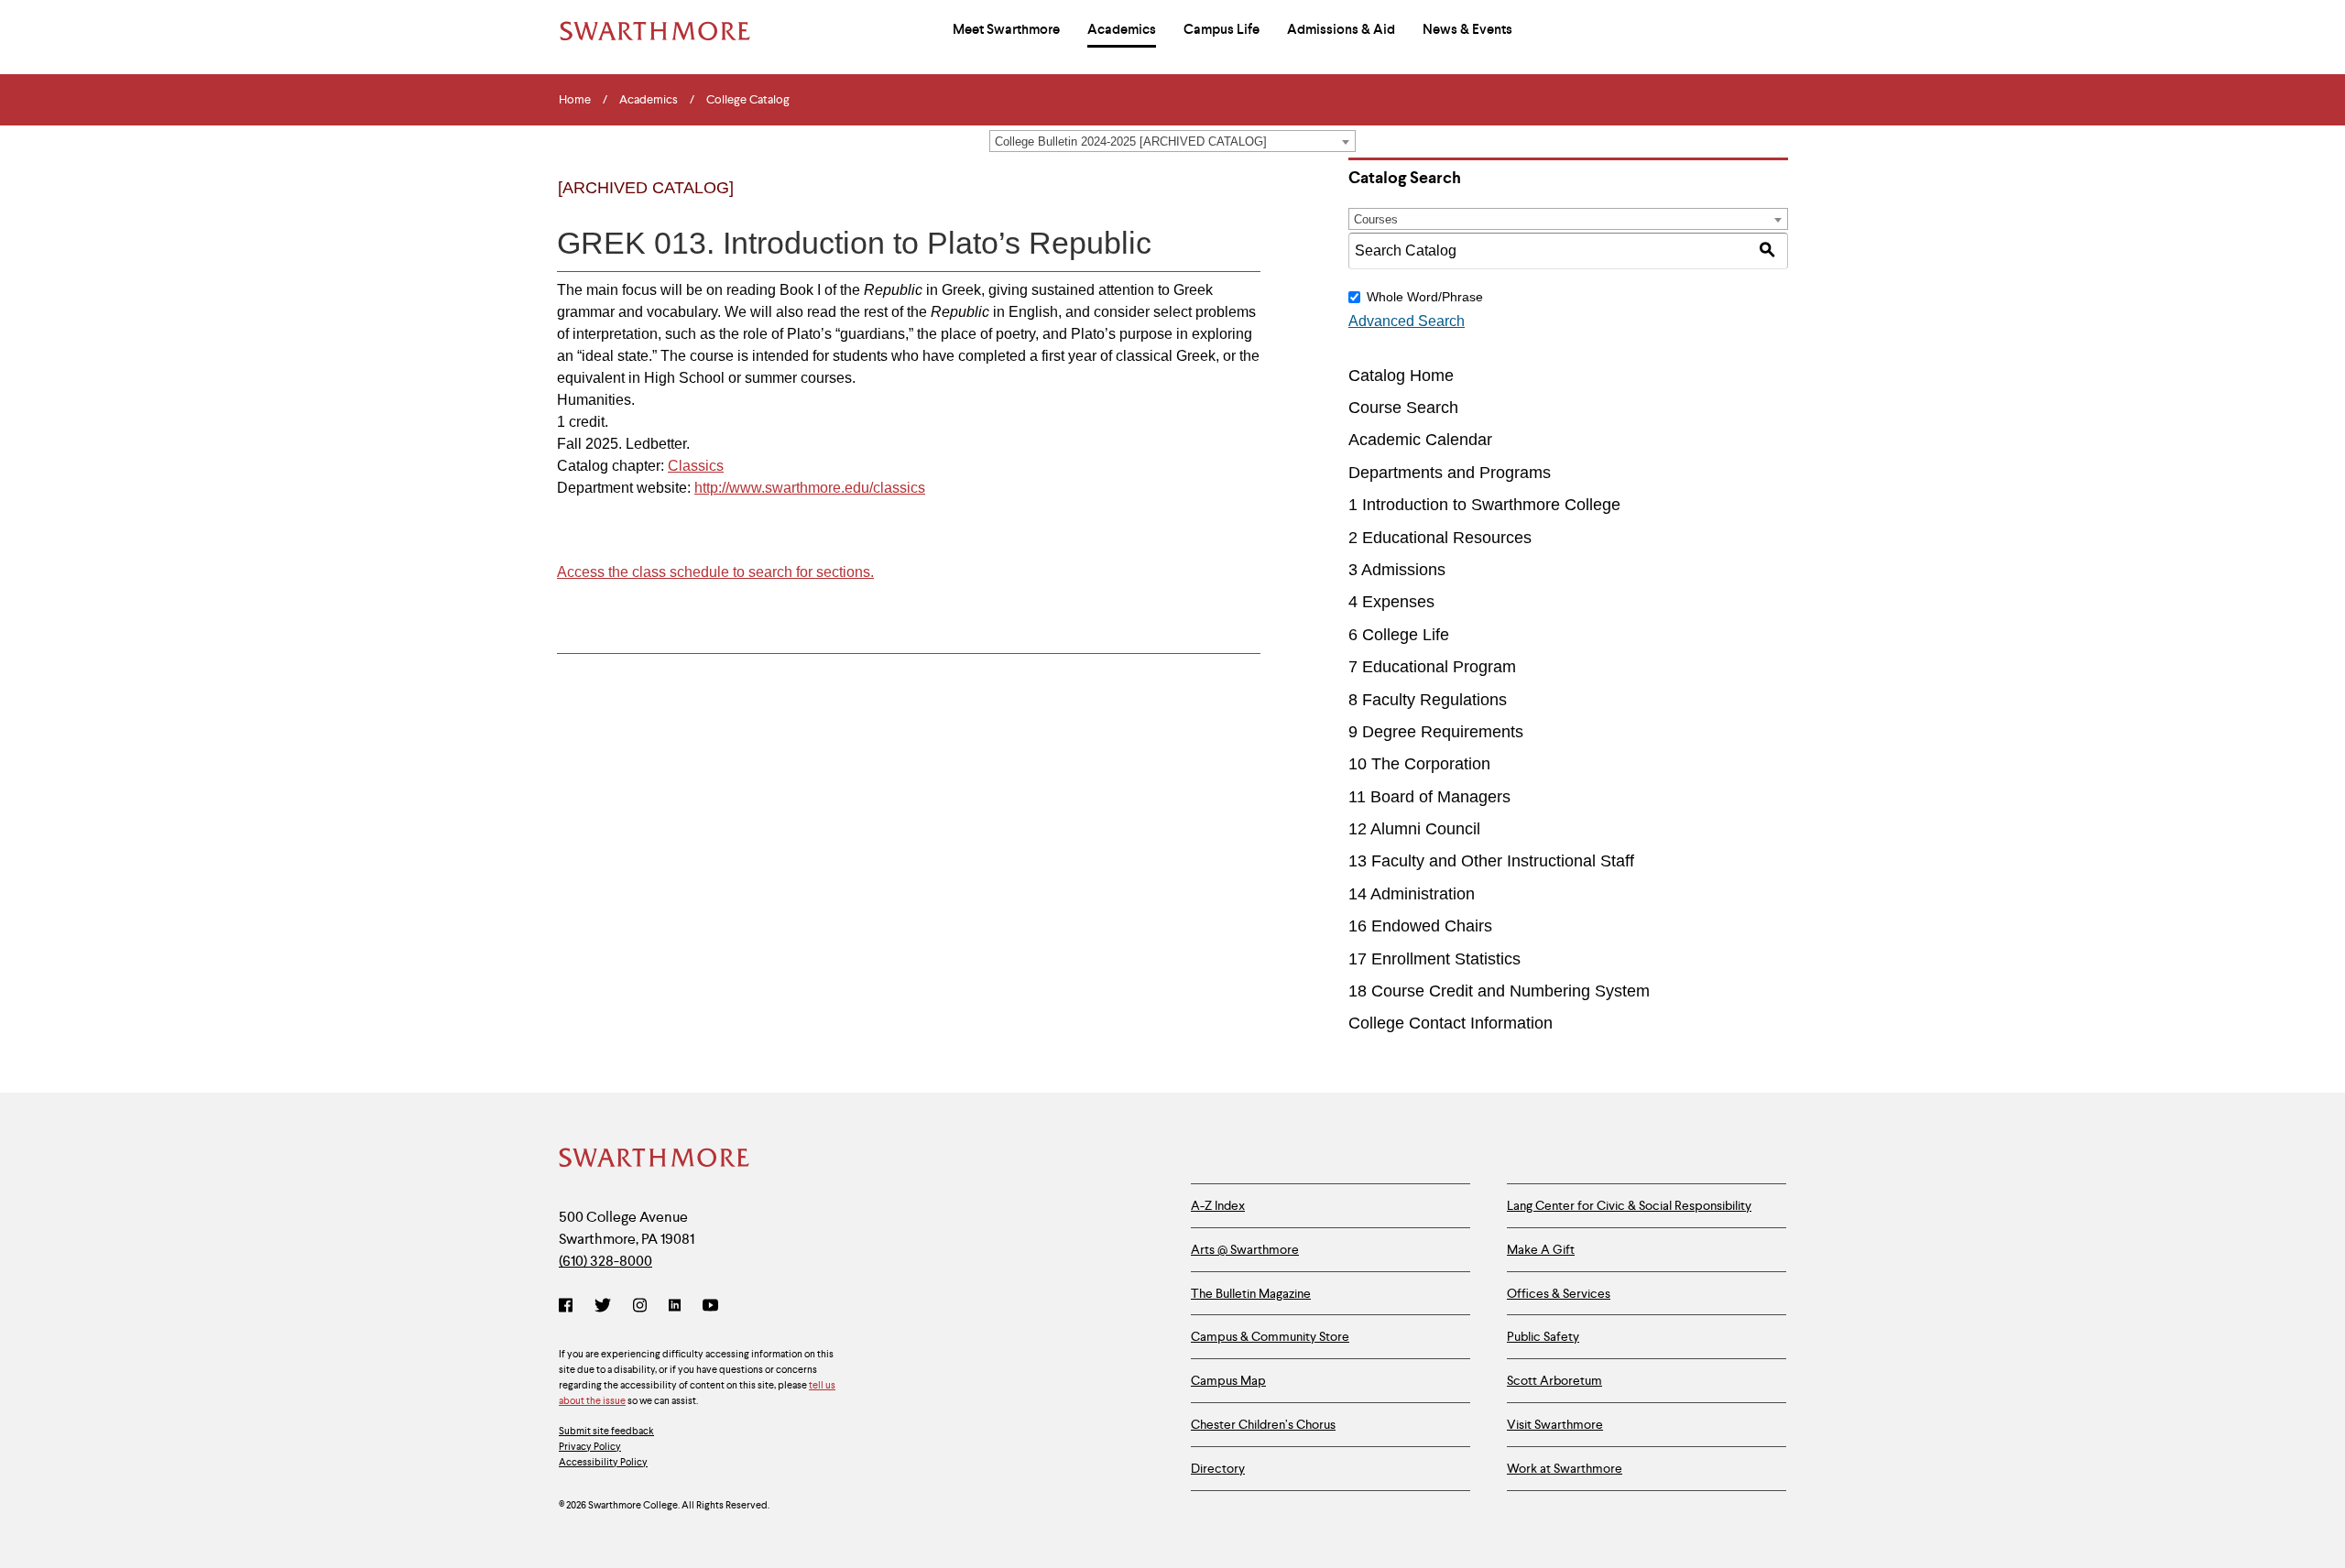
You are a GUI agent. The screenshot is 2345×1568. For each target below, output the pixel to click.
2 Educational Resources (1440, 538)
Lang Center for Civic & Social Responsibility (1629, 1205)
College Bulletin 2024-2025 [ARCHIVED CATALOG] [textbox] (1131, 142)
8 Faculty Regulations (1428, 700)
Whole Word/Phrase (1425, 297)
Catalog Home (1401, 376)
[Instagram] (640, 1307)
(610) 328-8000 (605, 1261)
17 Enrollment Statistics (1434, 959)
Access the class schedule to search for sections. (715, 572)
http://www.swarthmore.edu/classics (810, 488)
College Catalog (748, 100)
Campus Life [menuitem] (1222, 29)
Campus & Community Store (1270, 1336)
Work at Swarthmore (1565, 1468)
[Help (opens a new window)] (1241, 203)
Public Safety (1543, 1336)
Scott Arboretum (1554, 1380)
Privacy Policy (590, 1446)
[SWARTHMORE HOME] (655, 31)
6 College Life (1399, 635)
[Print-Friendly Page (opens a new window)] (1203, 203)
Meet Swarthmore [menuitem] (1006, 29)
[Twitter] (603, 1307)
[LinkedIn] (675, 1307)
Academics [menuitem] (1122, 29)
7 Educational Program (1432, 667)
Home (575, 100)
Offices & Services (1559, 1293)
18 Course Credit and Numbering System (1499, 991)
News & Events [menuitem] (1467, 29)
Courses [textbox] (1376, 219)
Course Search (1403, 408)
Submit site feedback (606, 1431)
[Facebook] (569, 1307)
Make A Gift (1541, 1249)
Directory (1218, 1468)
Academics (649, 100)
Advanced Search (1407, 321)
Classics (696, 466)
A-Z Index (1218, 1205)
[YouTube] (710, 1307)
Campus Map (1228, 1380)
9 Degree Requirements (1436, 732)
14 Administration (1412, 894)
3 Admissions (1397, 570)
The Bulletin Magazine (1251, 1293)
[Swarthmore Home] (655, 1160)
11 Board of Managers (1429, 797)
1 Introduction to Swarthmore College (1484, 505)
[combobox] (1172, 141)
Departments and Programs (1450, 473)
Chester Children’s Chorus (1263, 1424)
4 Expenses (1391, 602)
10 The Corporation (1419, 764)
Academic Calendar (1420, 440)
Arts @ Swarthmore (1245, 1249)
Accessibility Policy (603, 1462)
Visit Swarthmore (1555, 1424)
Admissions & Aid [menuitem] (1341, 29)
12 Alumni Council (1414, 829)
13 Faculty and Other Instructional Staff (1491, 861)
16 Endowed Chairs (1420, 926)
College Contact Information (1451, 1023)
